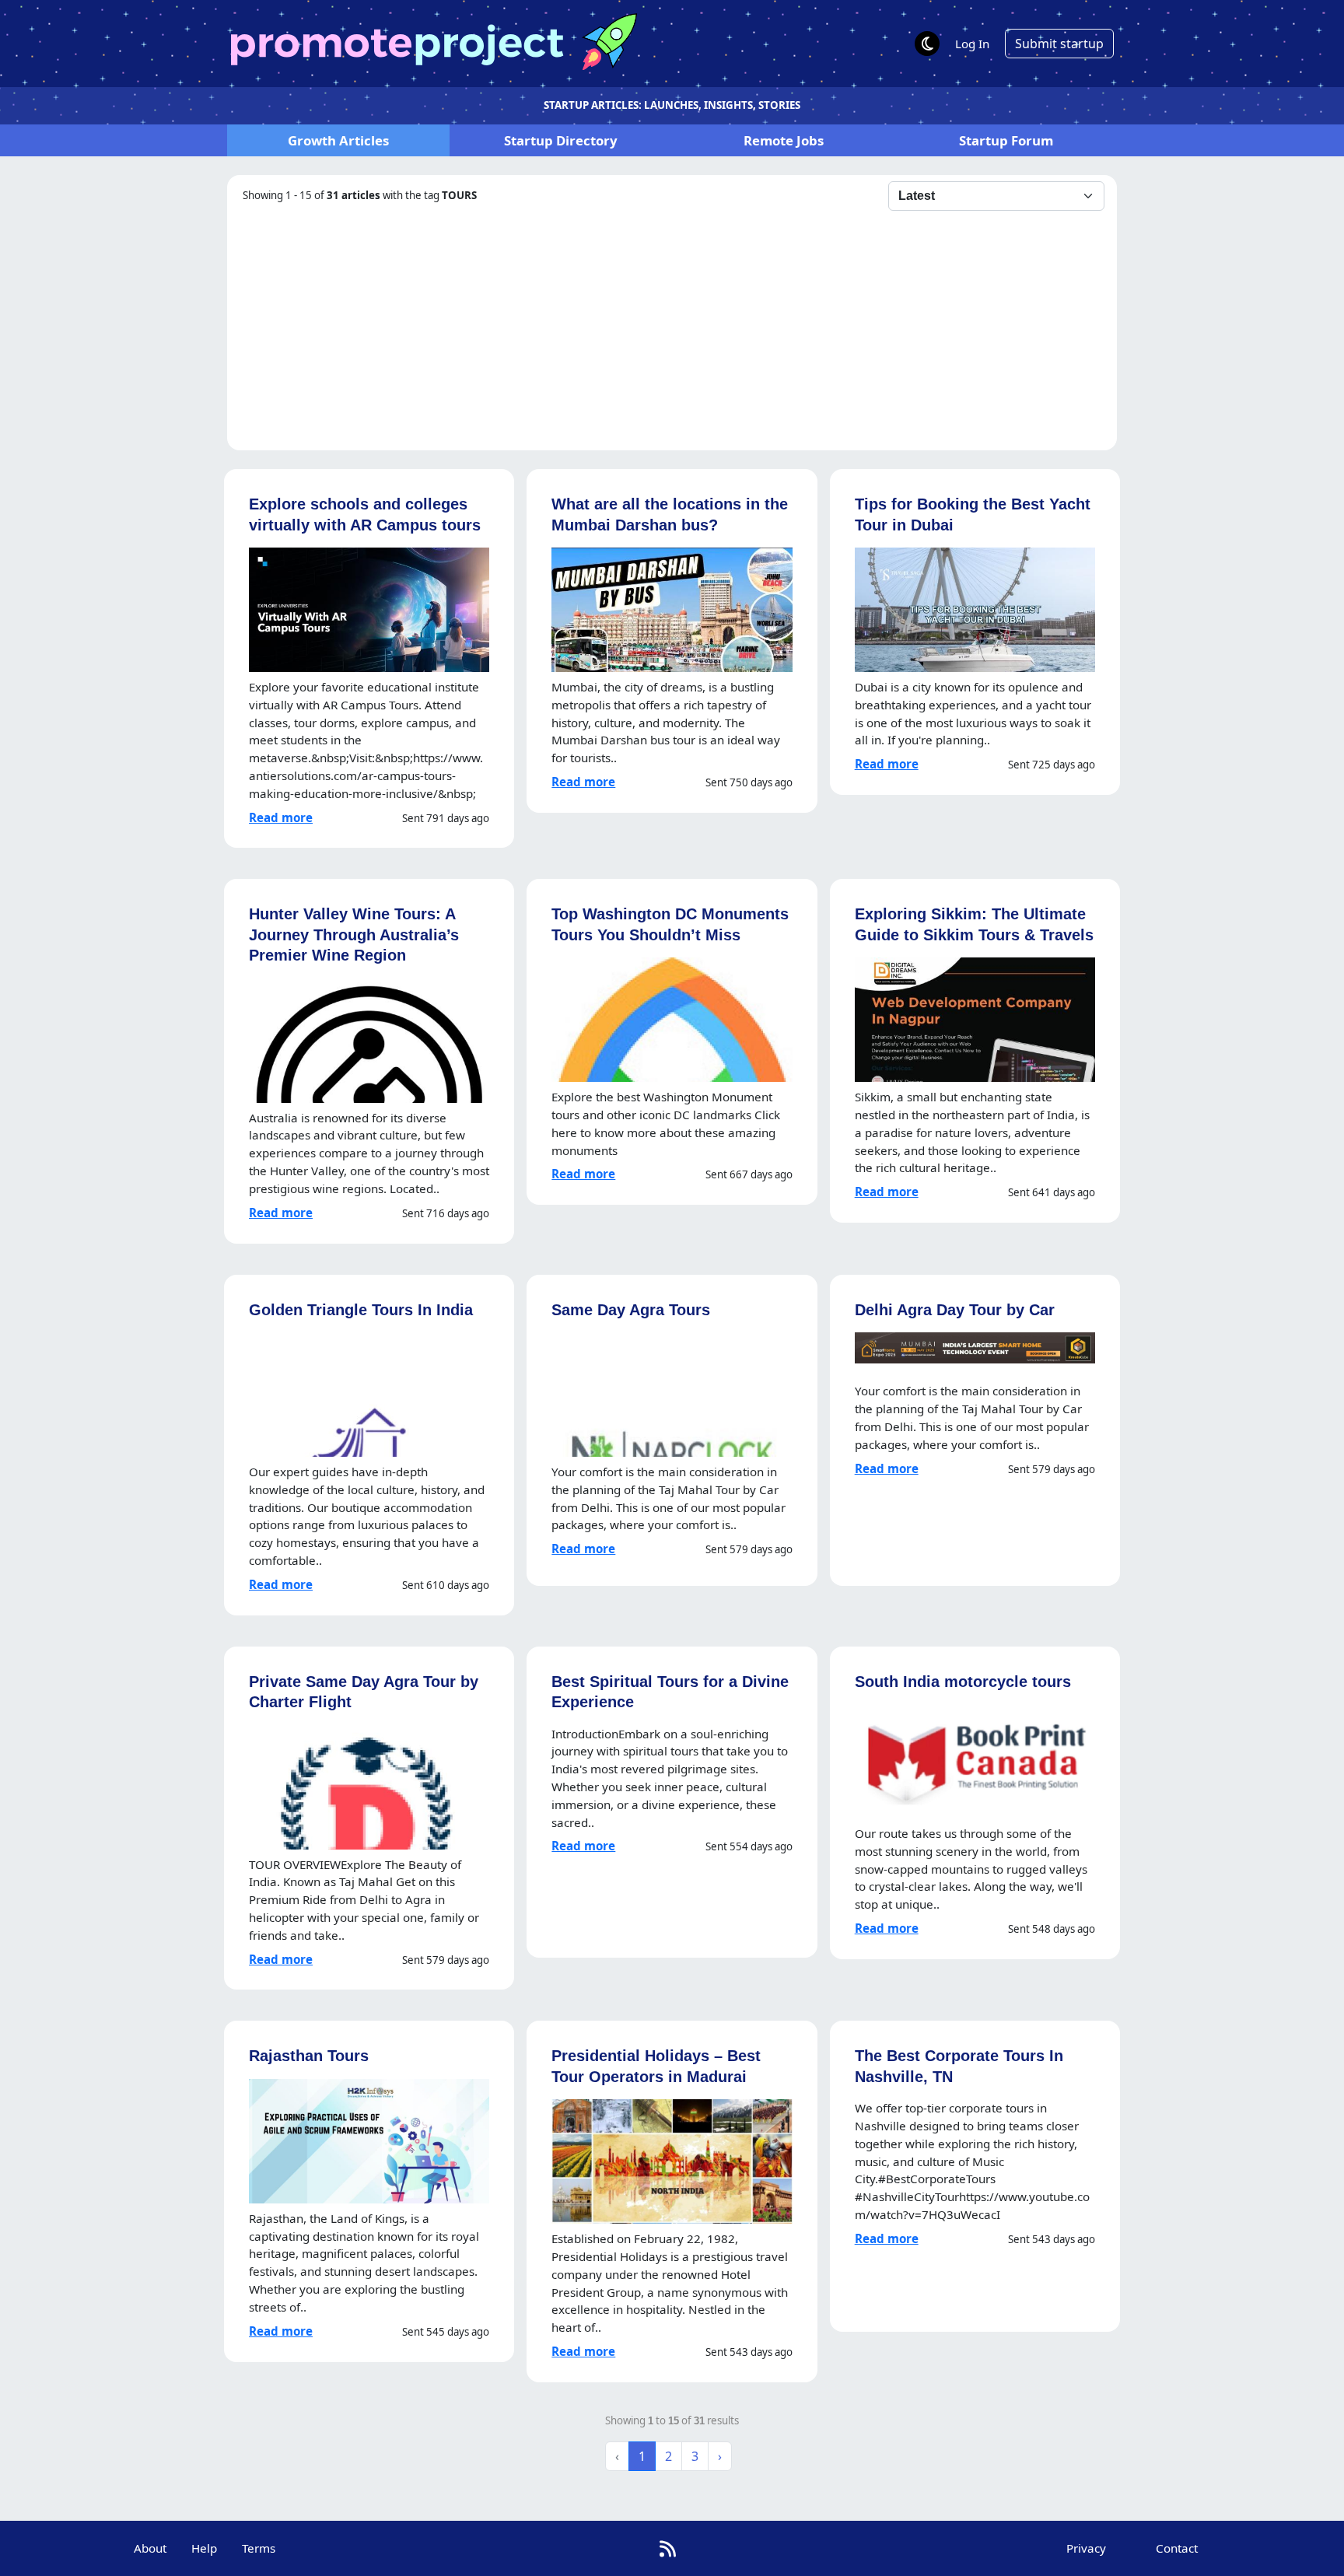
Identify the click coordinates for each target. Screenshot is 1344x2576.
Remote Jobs (784, 140)
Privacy (1086, 2548)
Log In (972, 44)
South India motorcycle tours (963, 1681)
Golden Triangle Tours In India (361, 1309)
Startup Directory (561, 140)
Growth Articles (338, 140)
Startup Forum (1006, 140)
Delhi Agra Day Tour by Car (955, 1309)
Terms (259, 2548)
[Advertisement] (672, 327)
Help (204, 2548)
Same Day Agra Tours (631, 1309)
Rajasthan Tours (309, 2055)
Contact (1177, 2548)
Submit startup (1059, 44)
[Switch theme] (927, 44)
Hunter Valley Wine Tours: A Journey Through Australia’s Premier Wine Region (354, 934)
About (150, 2548)
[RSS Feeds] (668, 2548)
